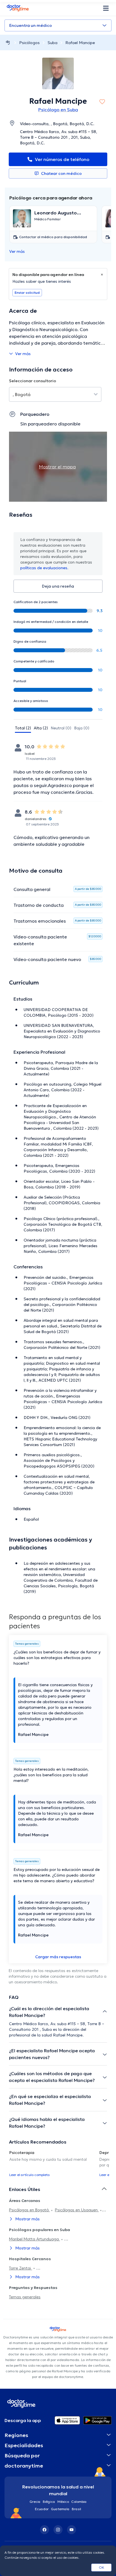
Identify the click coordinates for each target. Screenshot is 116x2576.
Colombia (79, 2502)
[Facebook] (44, 2530)
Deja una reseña (58, 586)
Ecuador (42, 2509)
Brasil (76, 2509)
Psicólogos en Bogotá (29, 2210)
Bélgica (49, 2502)
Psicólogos (29, 43)
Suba (53, 43)
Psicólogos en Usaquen (77, 2210)
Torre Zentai (21, 2268)
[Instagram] (58, 2530)
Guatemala (60, 2509)
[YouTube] (72, 2530)
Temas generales (25, 2297)
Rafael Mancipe (80, 43)
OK (101, 2567)
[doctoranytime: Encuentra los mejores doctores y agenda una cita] (8, 43)
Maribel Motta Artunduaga (34, 2239)
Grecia (35, 2502)
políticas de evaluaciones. (44, 568)
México (63, 2502)
